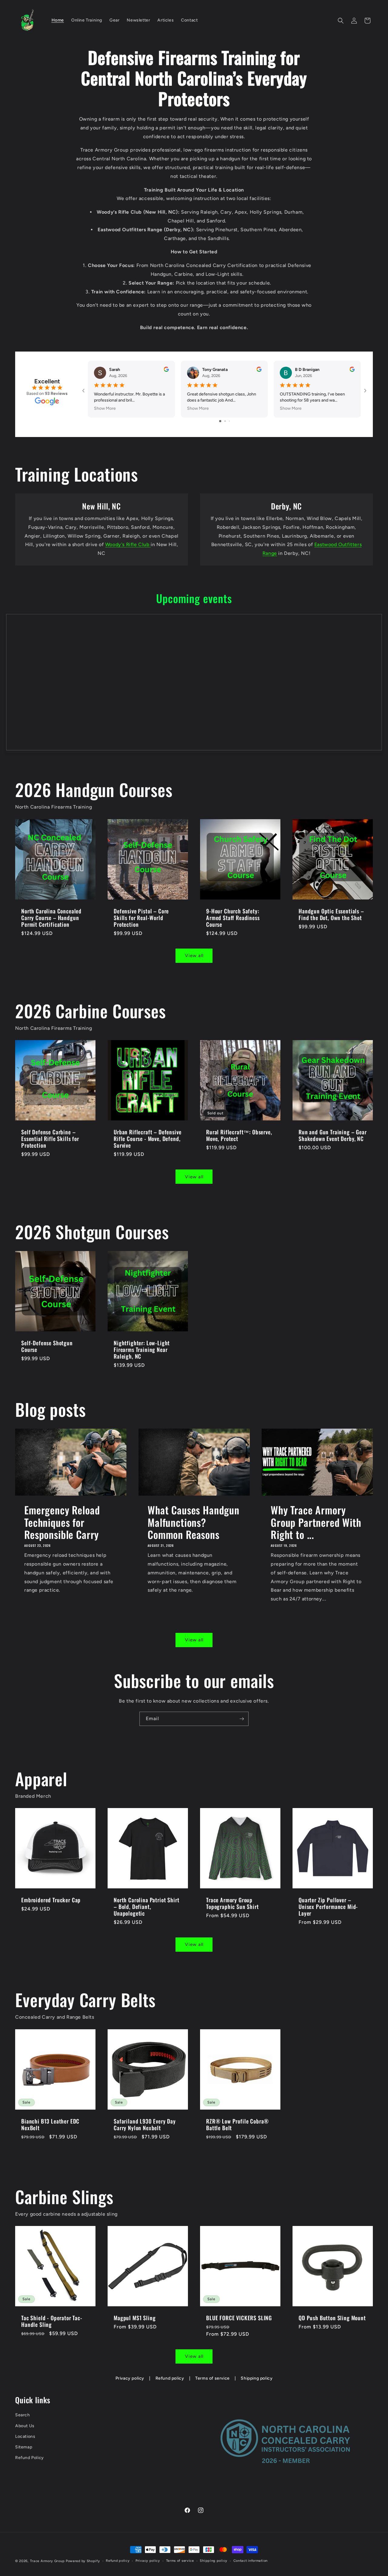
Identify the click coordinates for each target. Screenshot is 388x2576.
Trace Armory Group (47, 2561)
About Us (25, 2426)
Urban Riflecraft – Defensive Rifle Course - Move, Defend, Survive (148, 1139)
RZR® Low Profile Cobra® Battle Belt (237, 2124)
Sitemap (24, 2447)
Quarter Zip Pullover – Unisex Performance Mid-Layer (328, 1907)
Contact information (251, 2561)
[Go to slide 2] (225, 421)
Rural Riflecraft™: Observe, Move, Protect (239, 1135)
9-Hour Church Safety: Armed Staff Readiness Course (233, 918)
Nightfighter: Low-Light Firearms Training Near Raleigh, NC (142, 1350)
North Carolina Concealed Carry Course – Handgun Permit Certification (51, 918)
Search (23, 2415)
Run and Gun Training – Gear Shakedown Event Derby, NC (333, 1135)
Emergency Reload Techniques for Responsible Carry (62, 1522)
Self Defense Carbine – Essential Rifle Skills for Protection (50, 1139)
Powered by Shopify (83, 2561)
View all (194, 956)
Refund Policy (30, 2458)
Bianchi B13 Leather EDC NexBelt (50, 2124)
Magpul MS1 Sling (135, 2318)
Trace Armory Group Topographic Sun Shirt (232, 1903)
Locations (25, 2436)
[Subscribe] (242, 1719)
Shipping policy (257, 2378)
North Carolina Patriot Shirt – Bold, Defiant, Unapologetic (147, 1907)
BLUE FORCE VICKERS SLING (239, 2318)
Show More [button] (105, 408)
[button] (341, 21)
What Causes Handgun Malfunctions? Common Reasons (194, 1522)
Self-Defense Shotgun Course (47, 1346)
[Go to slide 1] (220, 421)
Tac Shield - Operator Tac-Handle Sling (52, 2321)
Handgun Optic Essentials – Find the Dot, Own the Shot (331, 914)
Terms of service (212, 2378)
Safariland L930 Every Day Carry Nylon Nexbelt (145, 2124)
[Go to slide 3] (229, 421)
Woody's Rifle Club (128, 544)
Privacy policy (130, 2378)
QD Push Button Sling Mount (332, 2318)
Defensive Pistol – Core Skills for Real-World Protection (141, 918)
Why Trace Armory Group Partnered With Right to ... (316, 1522)
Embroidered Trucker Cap (51, 1900)
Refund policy (170, 2378)
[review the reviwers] (166, 370)
